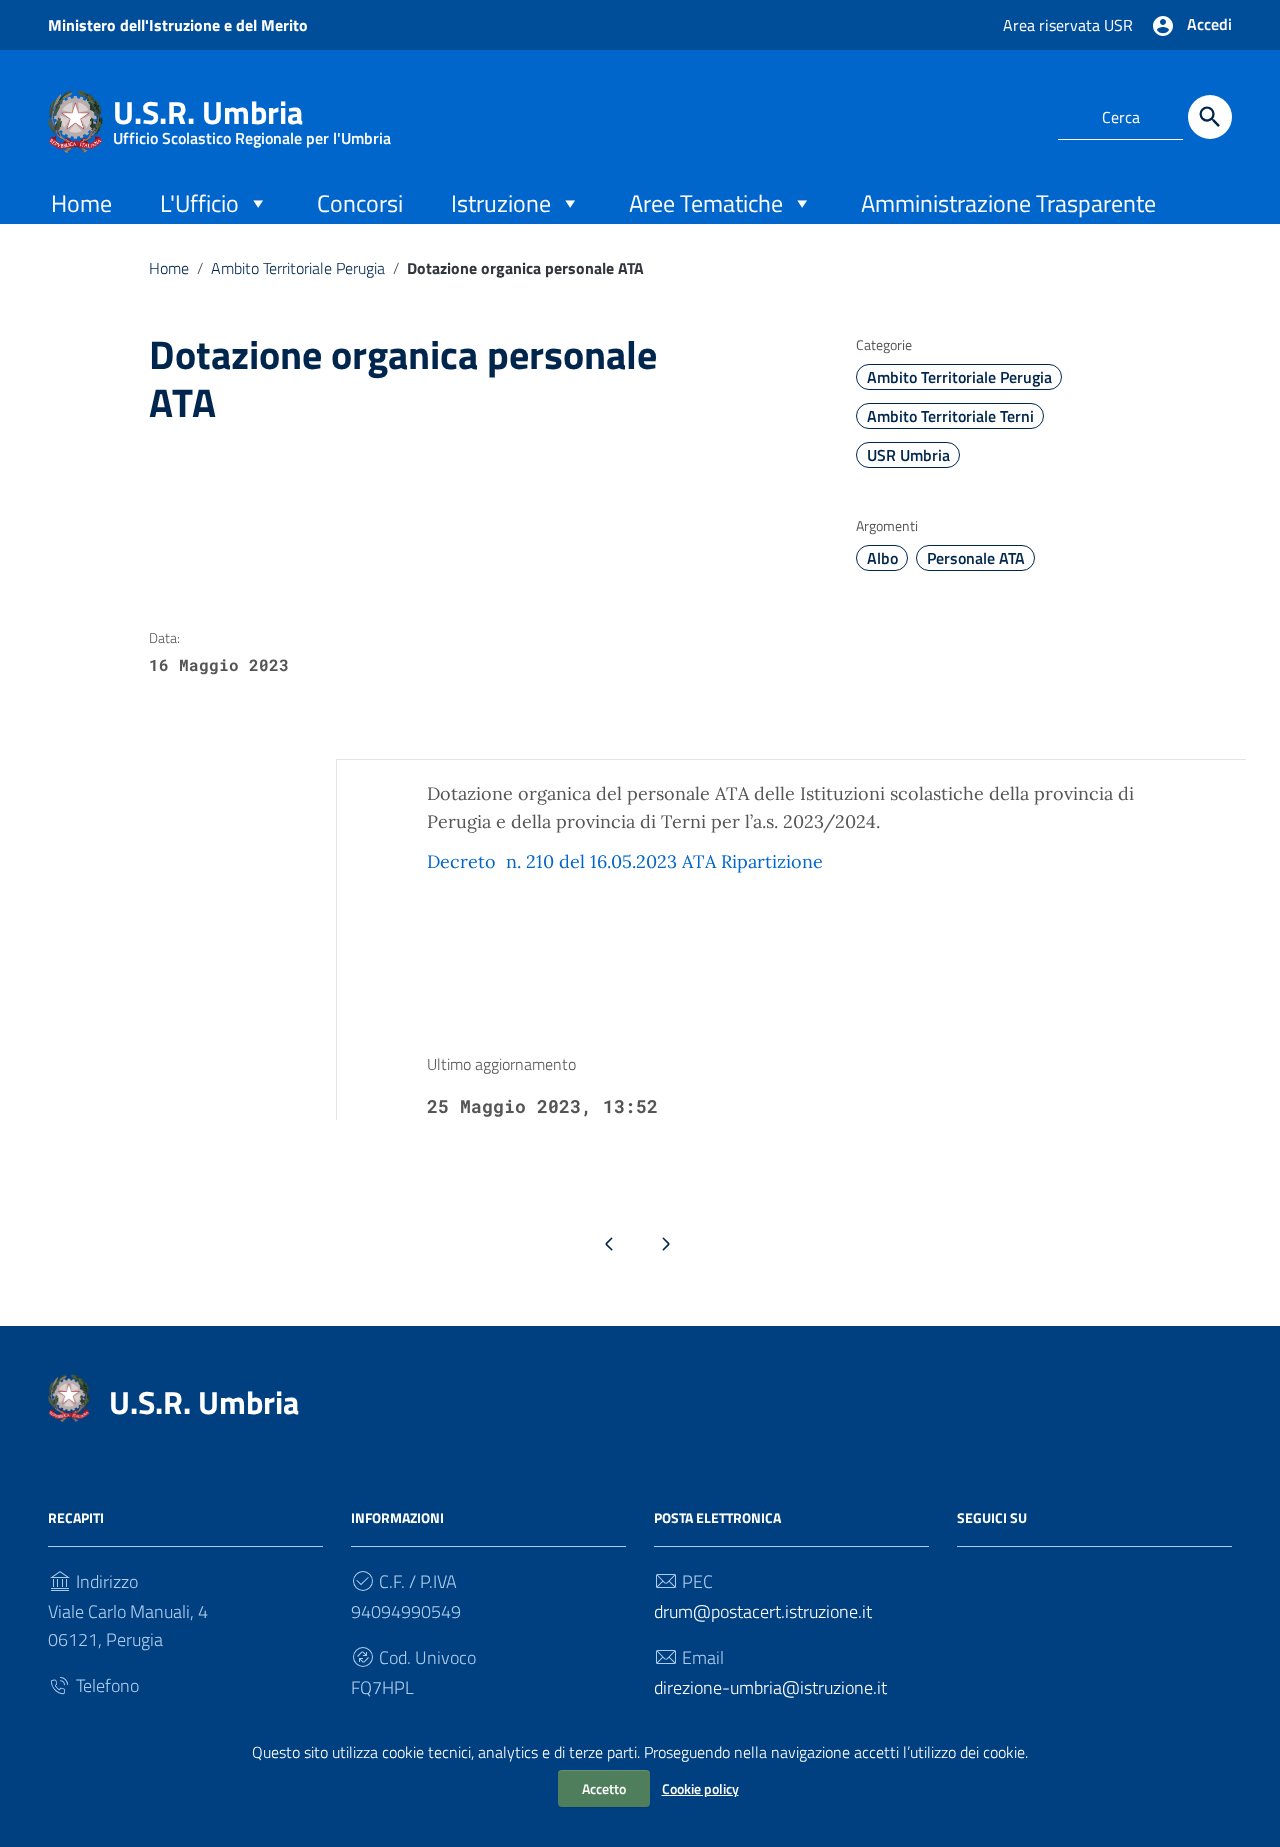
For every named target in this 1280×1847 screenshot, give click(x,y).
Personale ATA (976, 558)
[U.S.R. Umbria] (75, 119)
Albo (882, 558)
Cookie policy (700, 1788)
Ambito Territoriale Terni (950, 416)
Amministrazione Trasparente (1008, 203)
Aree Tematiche (706, 203)
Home (81, 203)
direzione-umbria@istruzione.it (770, 1687)
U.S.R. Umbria (252, 116)
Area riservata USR (1068, 25)
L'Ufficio (199, 203)
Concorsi (360, 203)
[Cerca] (1210, 117)
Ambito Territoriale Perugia (298, 268)
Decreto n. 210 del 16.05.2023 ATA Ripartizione (625, 861)
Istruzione (501, 203)
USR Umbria (908, 455)
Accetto (604, 1788)
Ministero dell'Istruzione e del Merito (178, 25)
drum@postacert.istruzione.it (763, 1611)
